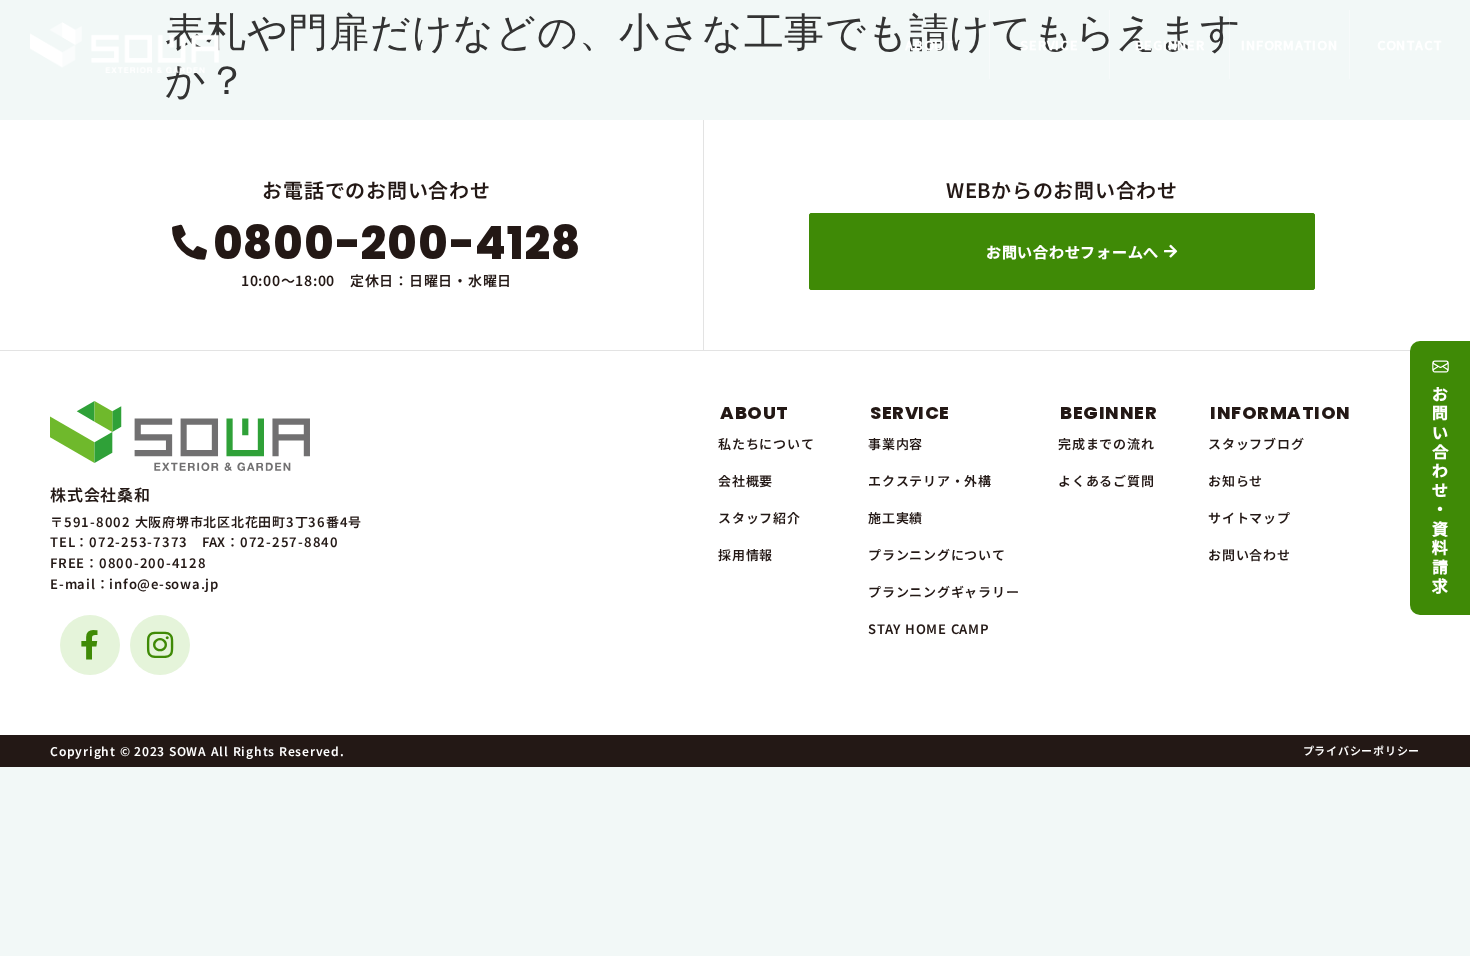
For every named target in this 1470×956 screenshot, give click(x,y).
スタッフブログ (1256, 443)
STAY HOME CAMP (929, 628)
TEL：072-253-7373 (119, 541)
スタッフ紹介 (759, 517)
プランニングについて (937, 554)
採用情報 (745, 554)
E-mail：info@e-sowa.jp (134, 583)
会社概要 (745, 480)
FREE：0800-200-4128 (128, 562)
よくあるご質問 (1106, 480)
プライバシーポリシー (1362, 750)
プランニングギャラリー (943, 591)
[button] (929, 44)
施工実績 (895, 517)
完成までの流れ (1106, 443)
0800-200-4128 (397, 243)
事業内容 (895, 443)
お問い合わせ (1249, 554)
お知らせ (1235, 480)
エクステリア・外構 (930, 480)
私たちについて (766, 443)
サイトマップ (1249, 517)
